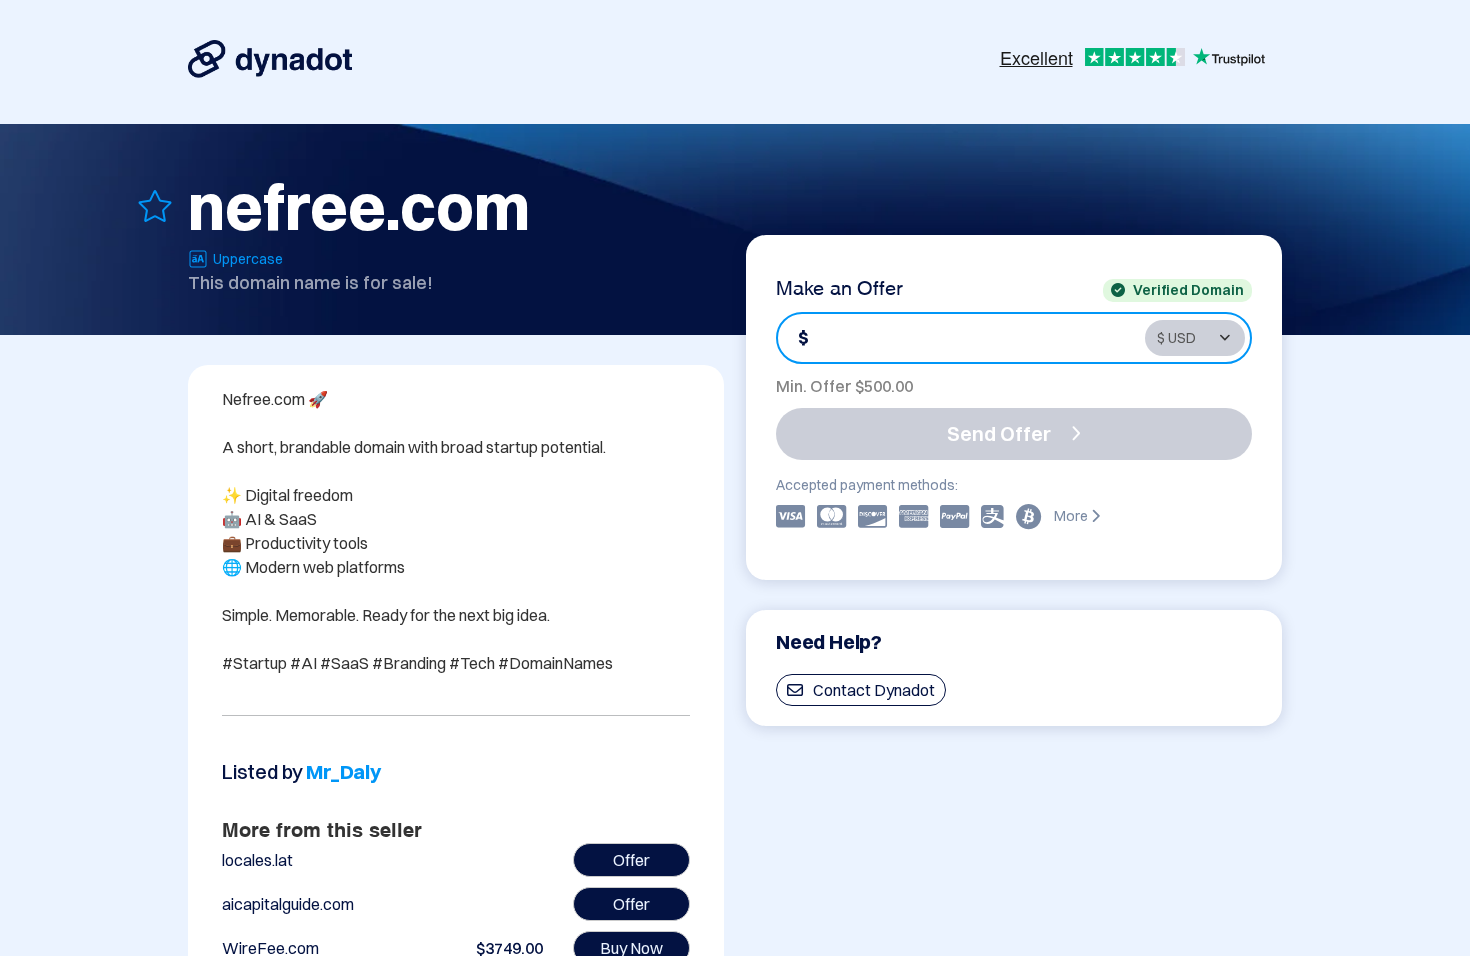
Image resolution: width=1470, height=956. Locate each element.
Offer (631, 860)
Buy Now (631, 948)
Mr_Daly (343, 771)
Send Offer (999, 433)
